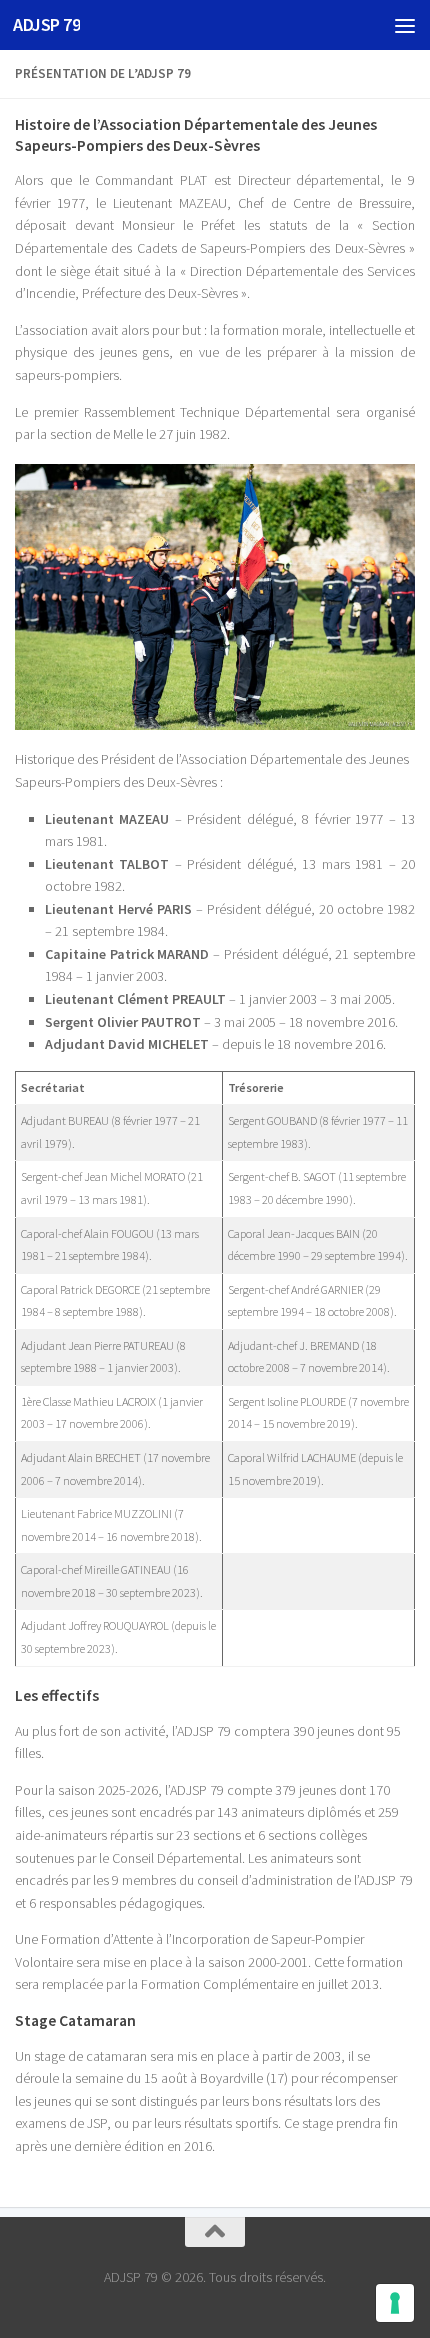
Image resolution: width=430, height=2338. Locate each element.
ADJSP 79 (46, 24)
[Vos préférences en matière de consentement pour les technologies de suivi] (395, 2303)
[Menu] (405, 25)
